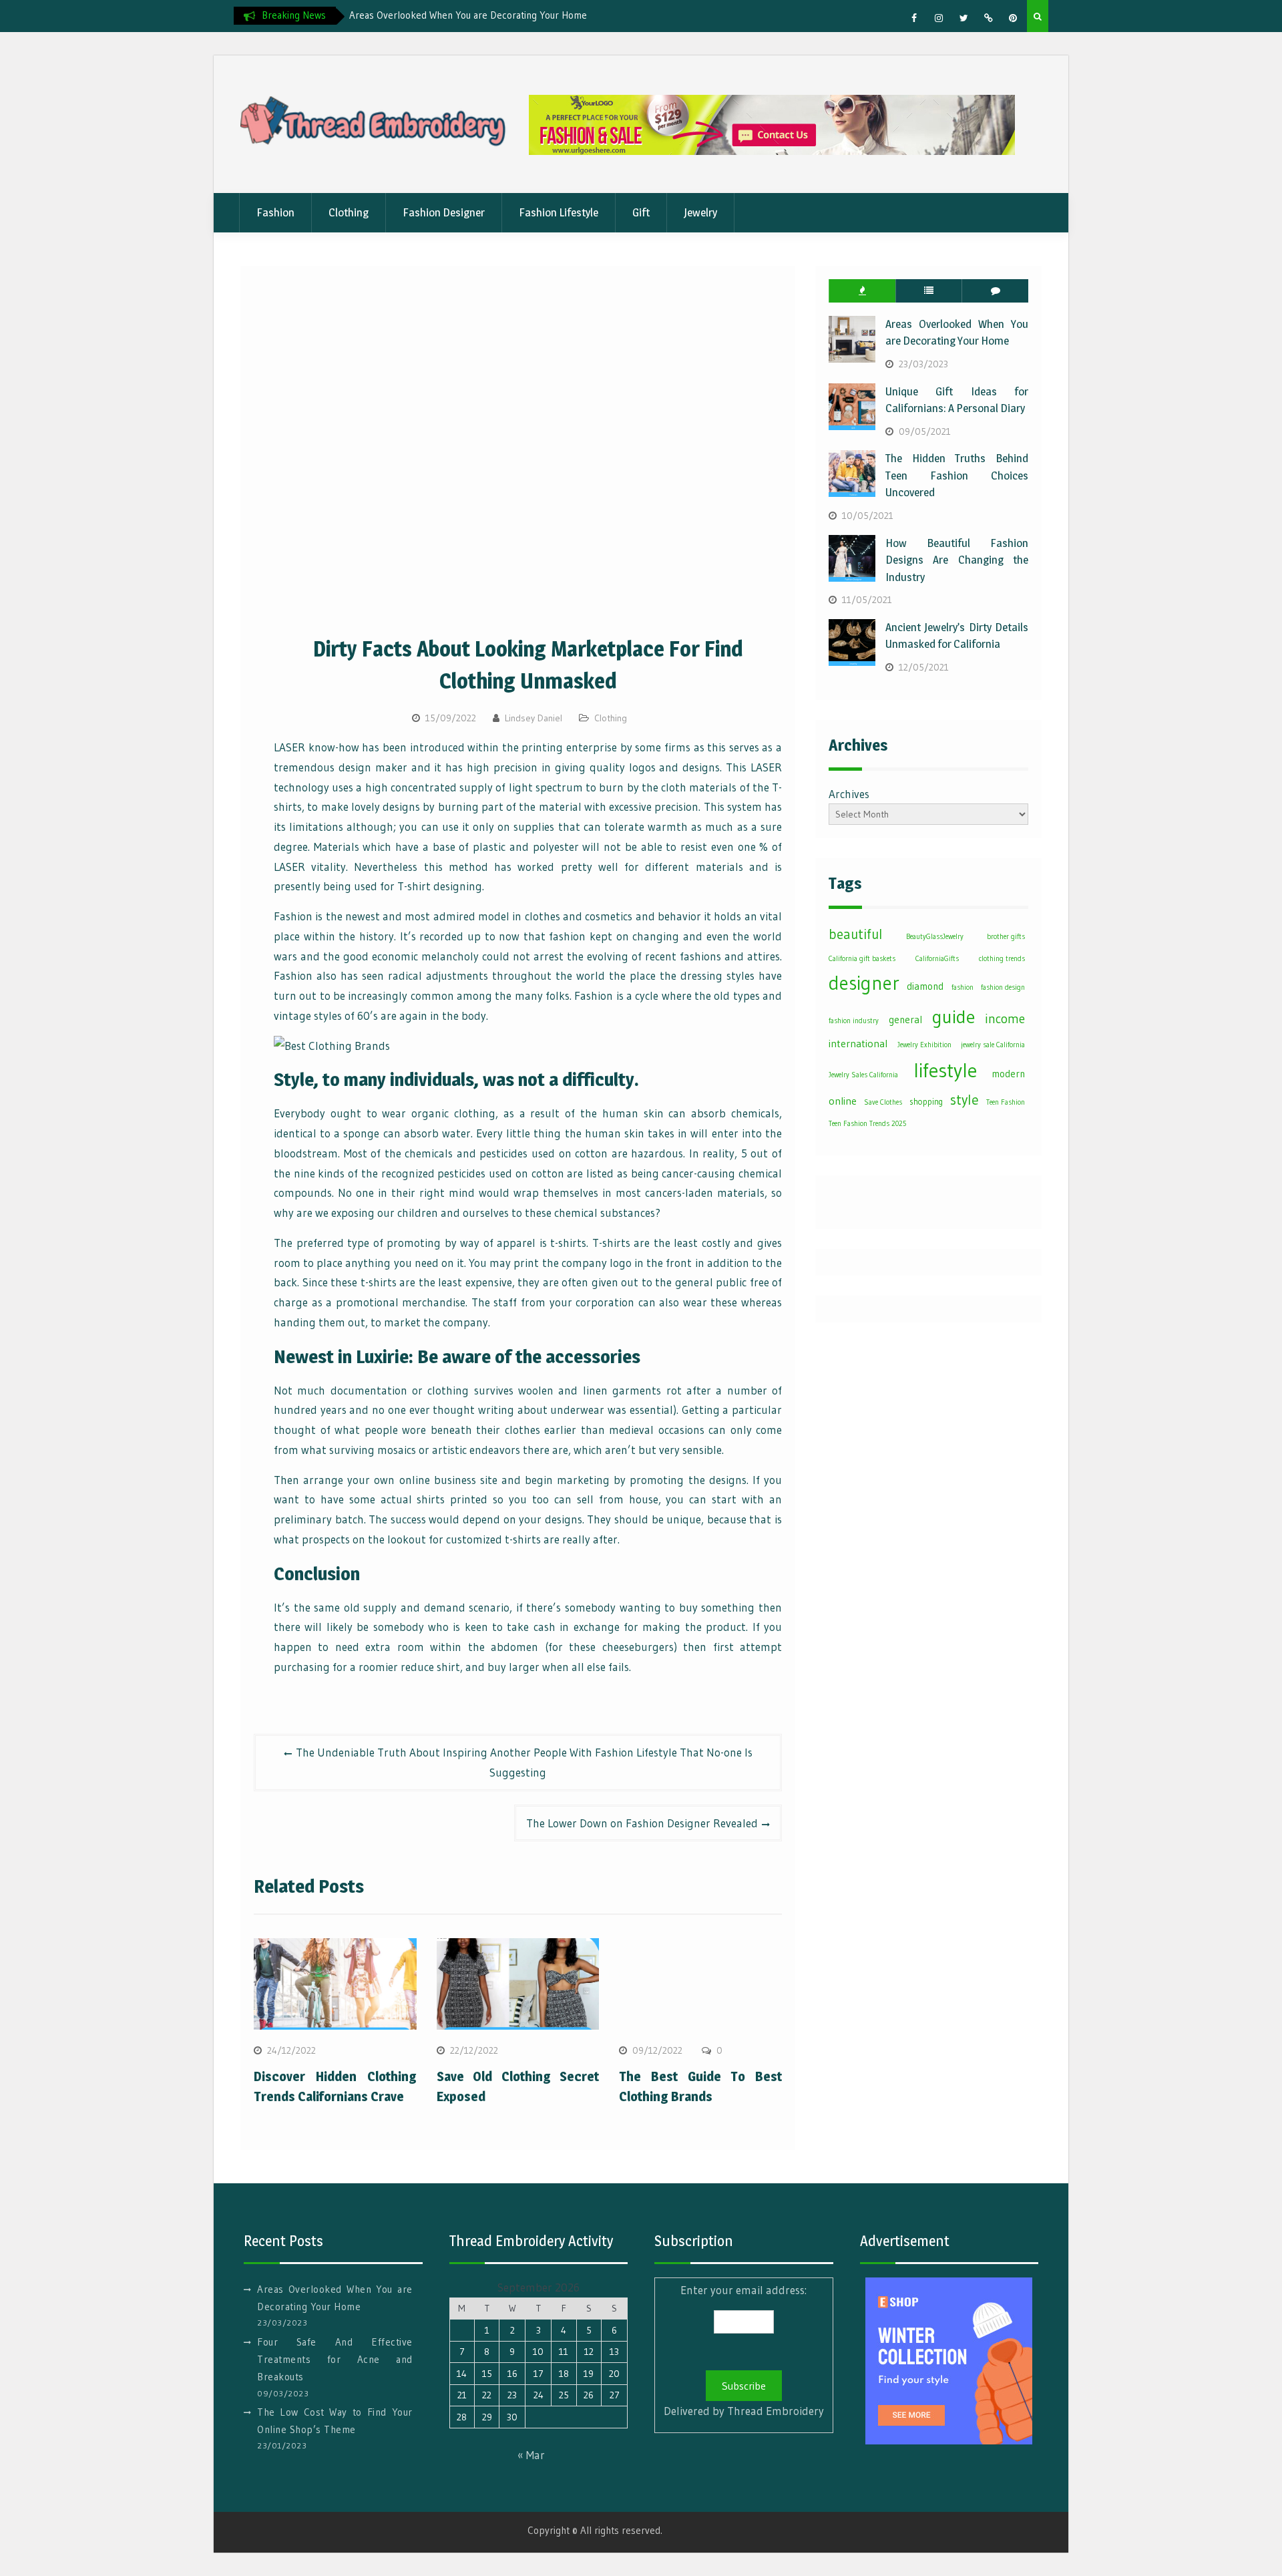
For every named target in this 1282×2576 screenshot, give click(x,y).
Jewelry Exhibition (924, 1045)
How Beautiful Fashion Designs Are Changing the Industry (957, 560)
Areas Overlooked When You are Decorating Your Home (468, 15)
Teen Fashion (1006, 1102)
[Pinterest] (1013, 18)
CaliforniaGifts (937, 959)
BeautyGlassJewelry (935, 937)
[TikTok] (988, 18)
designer (864, 983)
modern (1008, 1074)
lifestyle (945, 1070)
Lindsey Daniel (533, 718)
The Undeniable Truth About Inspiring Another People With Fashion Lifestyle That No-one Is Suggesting (524, 1762)
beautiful (855, 934)
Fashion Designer (444, 212)
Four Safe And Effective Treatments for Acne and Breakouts (335, 2360)
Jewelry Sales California (863, 1075)
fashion (963, 987)
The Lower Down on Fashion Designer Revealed (642, 1823)
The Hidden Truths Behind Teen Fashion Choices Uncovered (957, 475)
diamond (925, 986)
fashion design (1003, 987)
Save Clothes (883, 1102)
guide (953, 1017)
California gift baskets (862, 959)
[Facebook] (914, 18)
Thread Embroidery (776, 2411)
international (858, 1044)
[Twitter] (964, 18)
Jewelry (700, 212)
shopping (926, 1102)
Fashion (275, 212)
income (1005, 1019)
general (905, 1020)
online (843, 1101)
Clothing (349, 212)
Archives (849, 794)
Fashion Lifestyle (559, 212)
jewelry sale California (993, 1045)
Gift (641, 212)
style (965, 1100)
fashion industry (854, 1021)
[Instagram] (939, 18)
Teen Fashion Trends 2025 (867, 1124)
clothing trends (1002, 959)
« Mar (531, 2455)
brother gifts (1006, 937)
